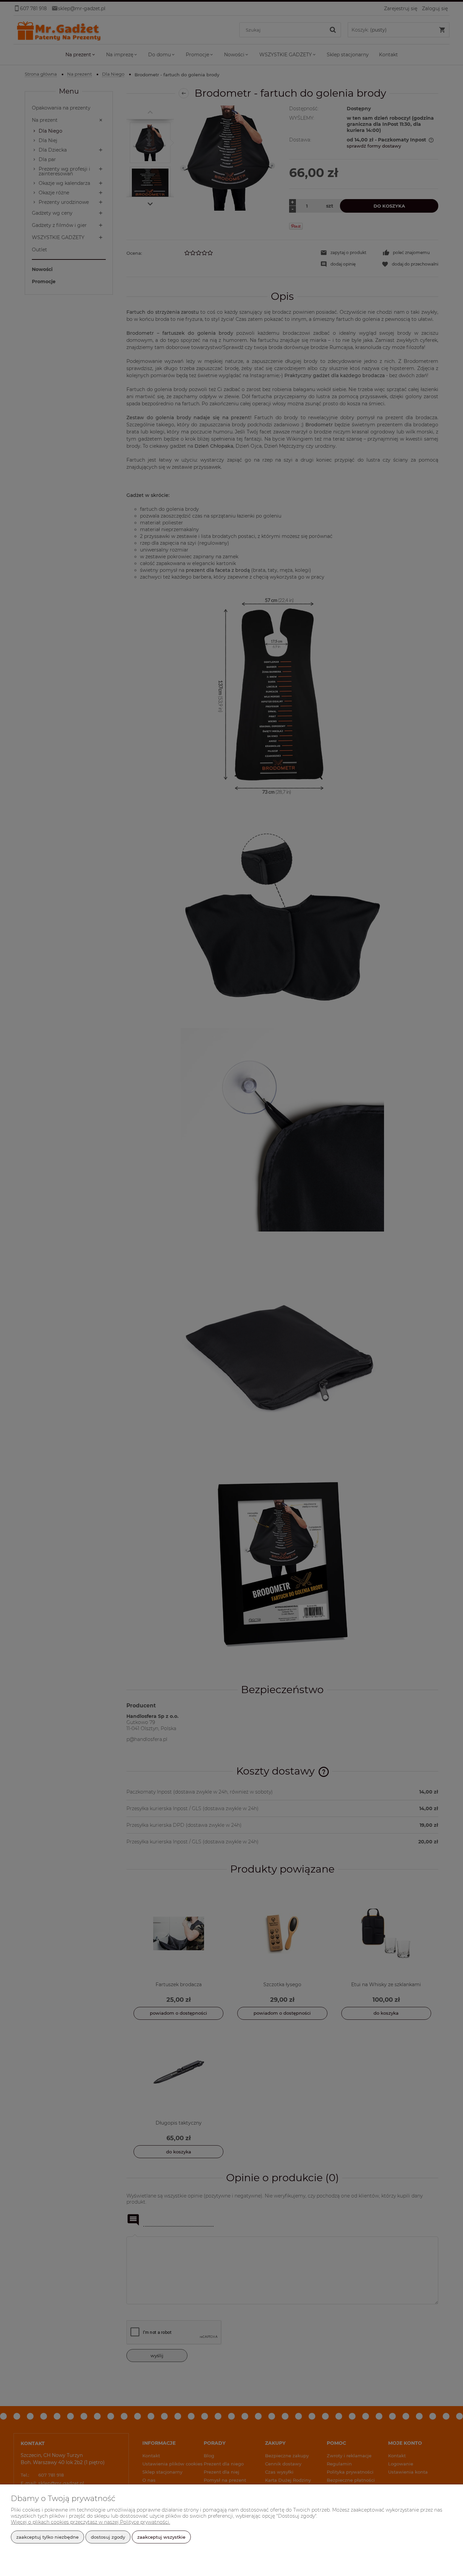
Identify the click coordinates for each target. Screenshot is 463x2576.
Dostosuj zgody (108, 2537)
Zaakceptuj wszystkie (161, 2537)
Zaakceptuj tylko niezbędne (47, 2537)
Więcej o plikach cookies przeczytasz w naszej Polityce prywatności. (90, 2522)
